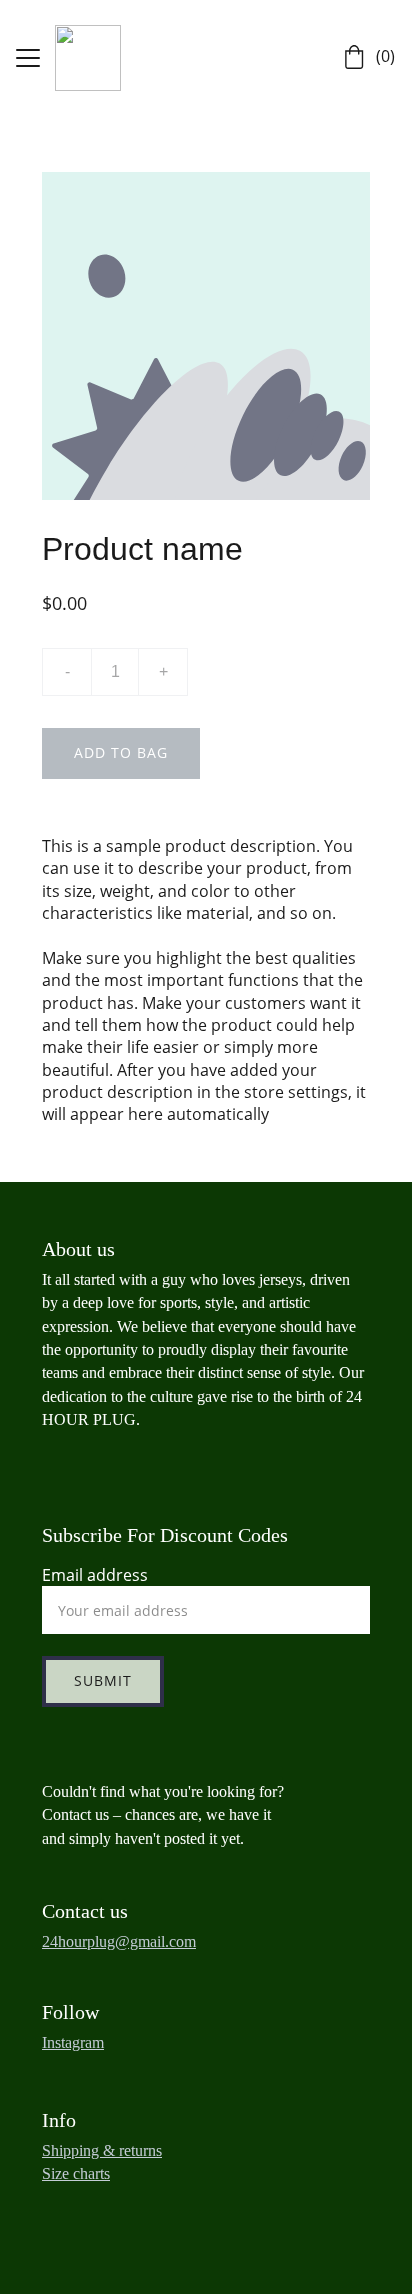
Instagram (73, 2042)
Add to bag (121, 752)
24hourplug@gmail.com (119, 1941)
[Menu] (28, 58)
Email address (95, 1575)
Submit (103, 1680)
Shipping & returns (102, 2150)
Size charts (76, 2173)
